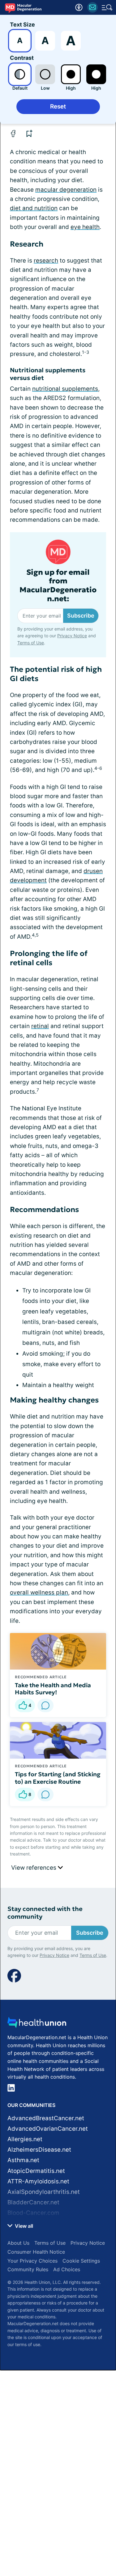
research (46, 261)
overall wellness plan (39, 1592)
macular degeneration (66, 190)
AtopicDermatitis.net (36, 2171)
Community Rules (28, 2269)
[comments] (45, 1705)
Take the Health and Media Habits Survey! (53, 1689)
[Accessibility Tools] (79, 7)
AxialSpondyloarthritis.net (44, 2192)
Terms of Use (31, 643)
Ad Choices (67, 2269)
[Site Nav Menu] (107, 7)
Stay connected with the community (45, 1913)
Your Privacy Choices (32, 2261)
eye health (85, 227)
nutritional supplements (65, 389)
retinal (40, 1026)
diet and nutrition (34, 208)
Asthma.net (23, 2160)
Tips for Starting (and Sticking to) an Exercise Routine (58, 1778)
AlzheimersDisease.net (39, 2150)
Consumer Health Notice (36, 2252)
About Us (18, 2243)
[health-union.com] (37, 2024)
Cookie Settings (81, 2261)
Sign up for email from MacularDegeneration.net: (58, 586)
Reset (58, 106)
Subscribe (81, 616)
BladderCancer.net (33, 2202)
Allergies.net (25, 2139)
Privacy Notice (72, 636)
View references (34, 1868)
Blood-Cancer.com (33, 2213)
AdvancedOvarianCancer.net (48, 2129)
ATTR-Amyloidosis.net (38, 2181)
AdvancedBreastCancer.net (46, 2118)
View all (23, 2226)
